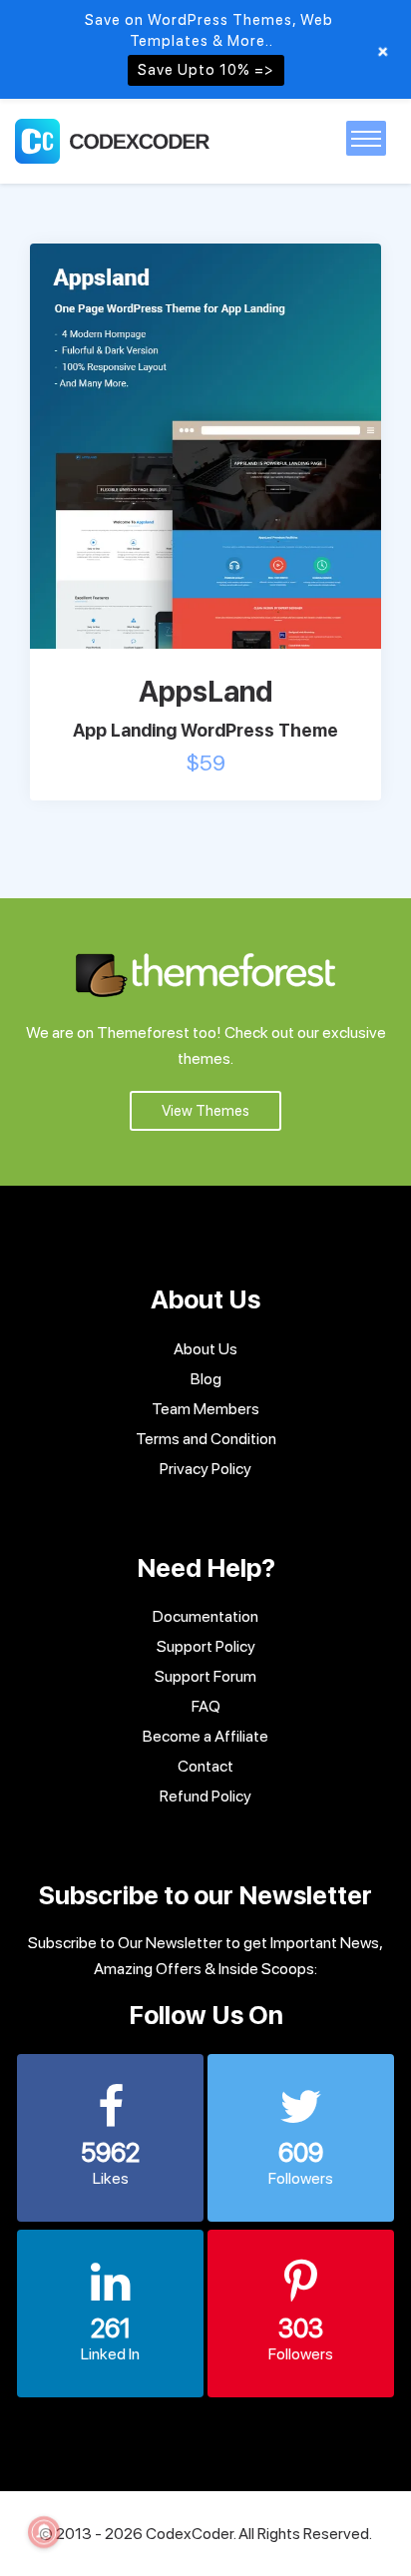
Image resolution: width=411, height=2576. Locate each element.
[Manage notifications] (44, 2532)
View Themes (205, 1111)
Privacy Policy (205, 1469)
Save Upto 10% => (206, 70)
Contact (205, 1766)
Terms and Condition (206, 1439)
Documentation (205, 1616)
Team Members (205, 1409)
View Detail (271, 441)
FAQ (206, 1706)
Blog (206, 1379)
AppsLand (205, 691)
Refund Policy (205, 1796)
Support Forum (205, 1676)
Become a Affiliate (205, 1736)
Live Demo (138, 441)
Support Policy (206, 1646)
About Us (205, 1349)
